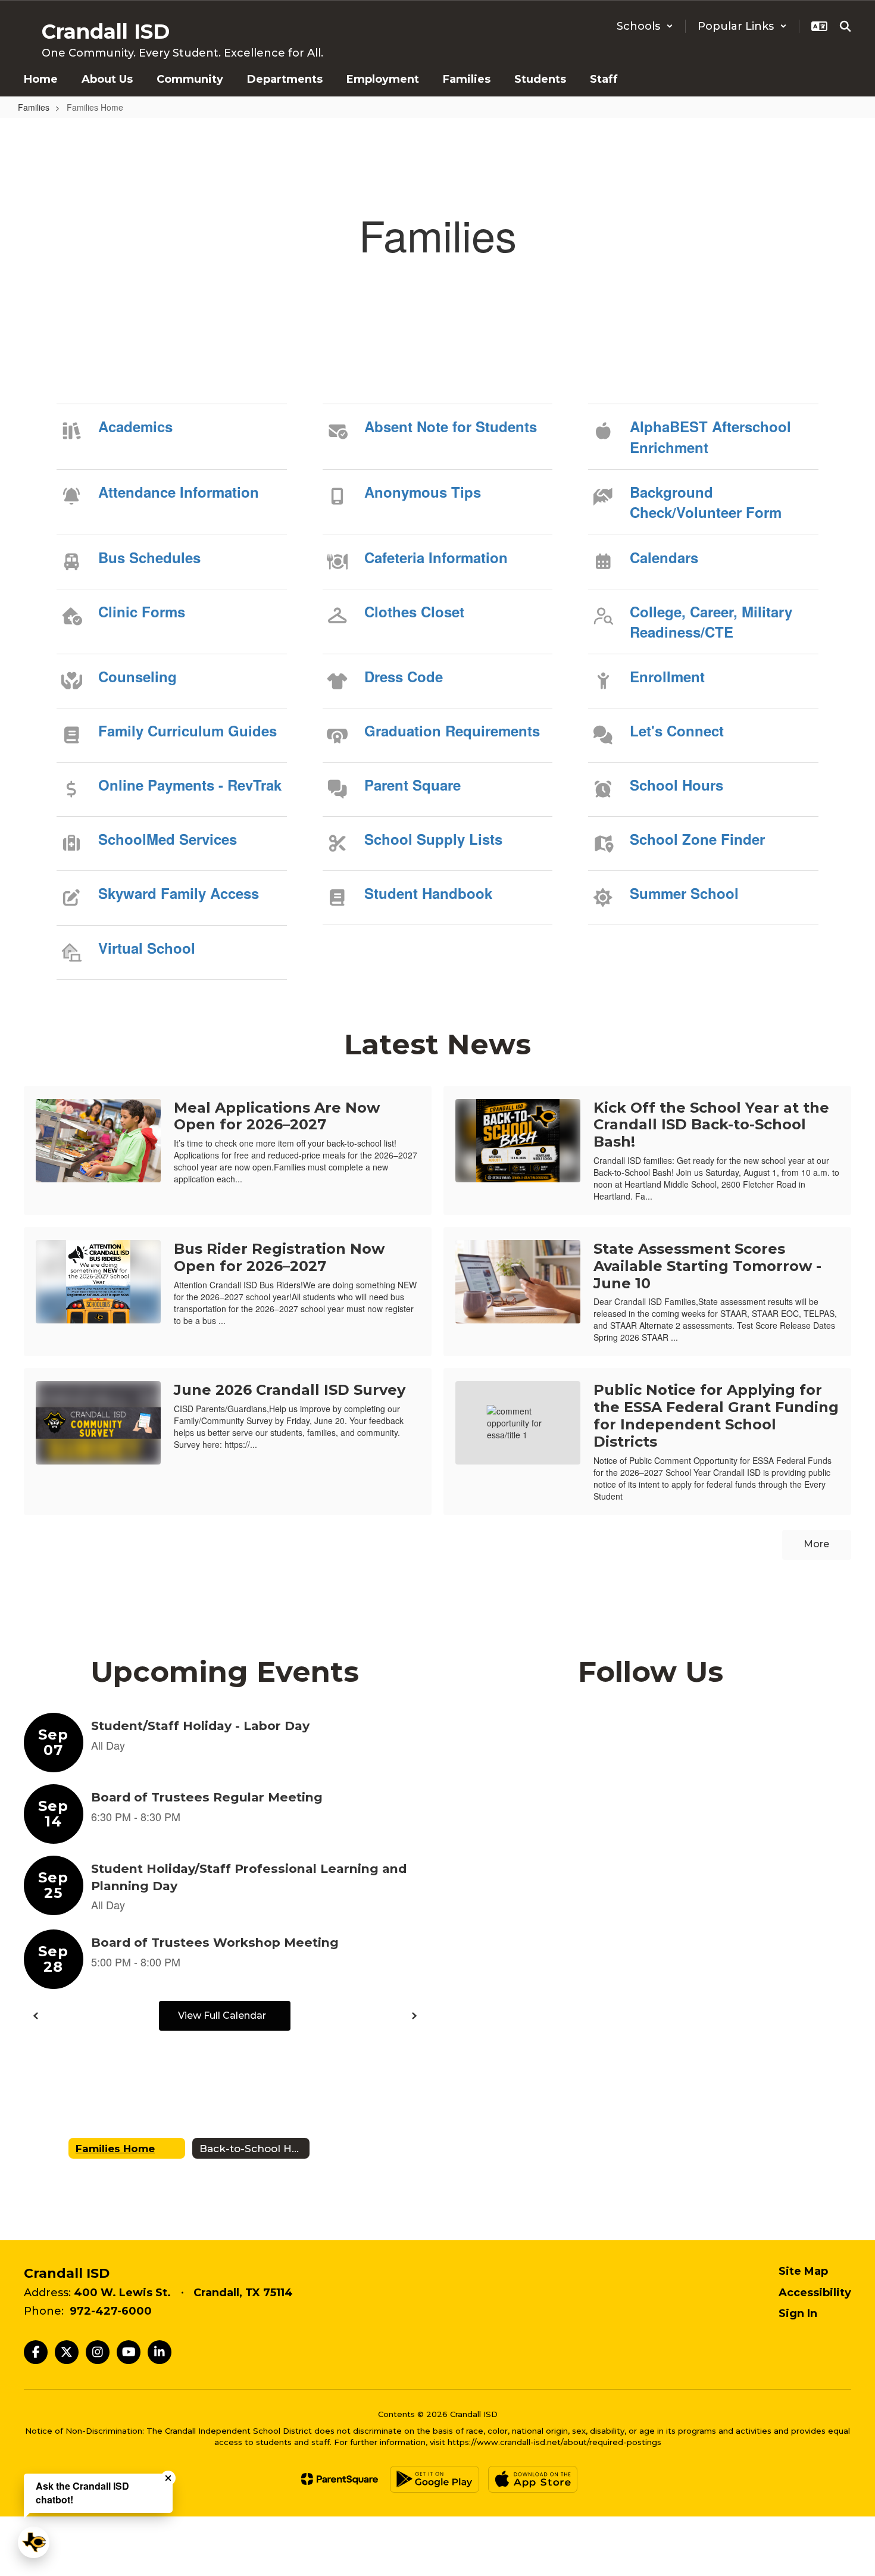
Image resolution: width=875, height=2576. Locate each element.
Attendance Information (179, 492)
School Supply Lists (433, 839)
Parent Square (412, 785)
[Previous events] (36, 2016)
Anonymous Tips (423, 492)
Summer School (684, 893)
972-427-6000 (111, 2311)
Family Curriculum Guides (187, 730)
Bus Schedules (149, 557)
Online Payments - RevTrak (190, 785)
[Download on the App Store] (533, 2479)
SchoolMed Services (168, 839)
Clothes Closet (414, 611)
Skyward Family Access (179, 893)
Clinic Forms (142, 611)
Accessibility (815, 2293)
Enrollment (667, 676)
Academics (135, 426)
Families (34, 107)
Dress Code (404, 676)
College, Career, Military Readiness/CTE (711, 622)
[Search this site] (845, 26)
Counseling (137, 676)
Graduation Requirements (452, 730)
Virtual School (147, 948)
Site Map (803, 2271)
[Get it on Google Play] (435, 2479)
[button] (645, 26)
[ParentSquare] (340, 2479)
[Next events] (414, 2016)
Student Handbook (428, 893)
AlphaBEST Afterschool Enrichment (710, 436)
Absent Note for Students (451, 426)
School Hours (676, 785)
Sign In (798, 2313)
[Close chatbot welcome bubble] (168, 2478)
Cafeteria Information (436, 557)
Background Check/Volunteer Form (706, 502)
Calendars (664, 557)
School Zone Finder (697, 839)
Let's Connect (677, 730)
